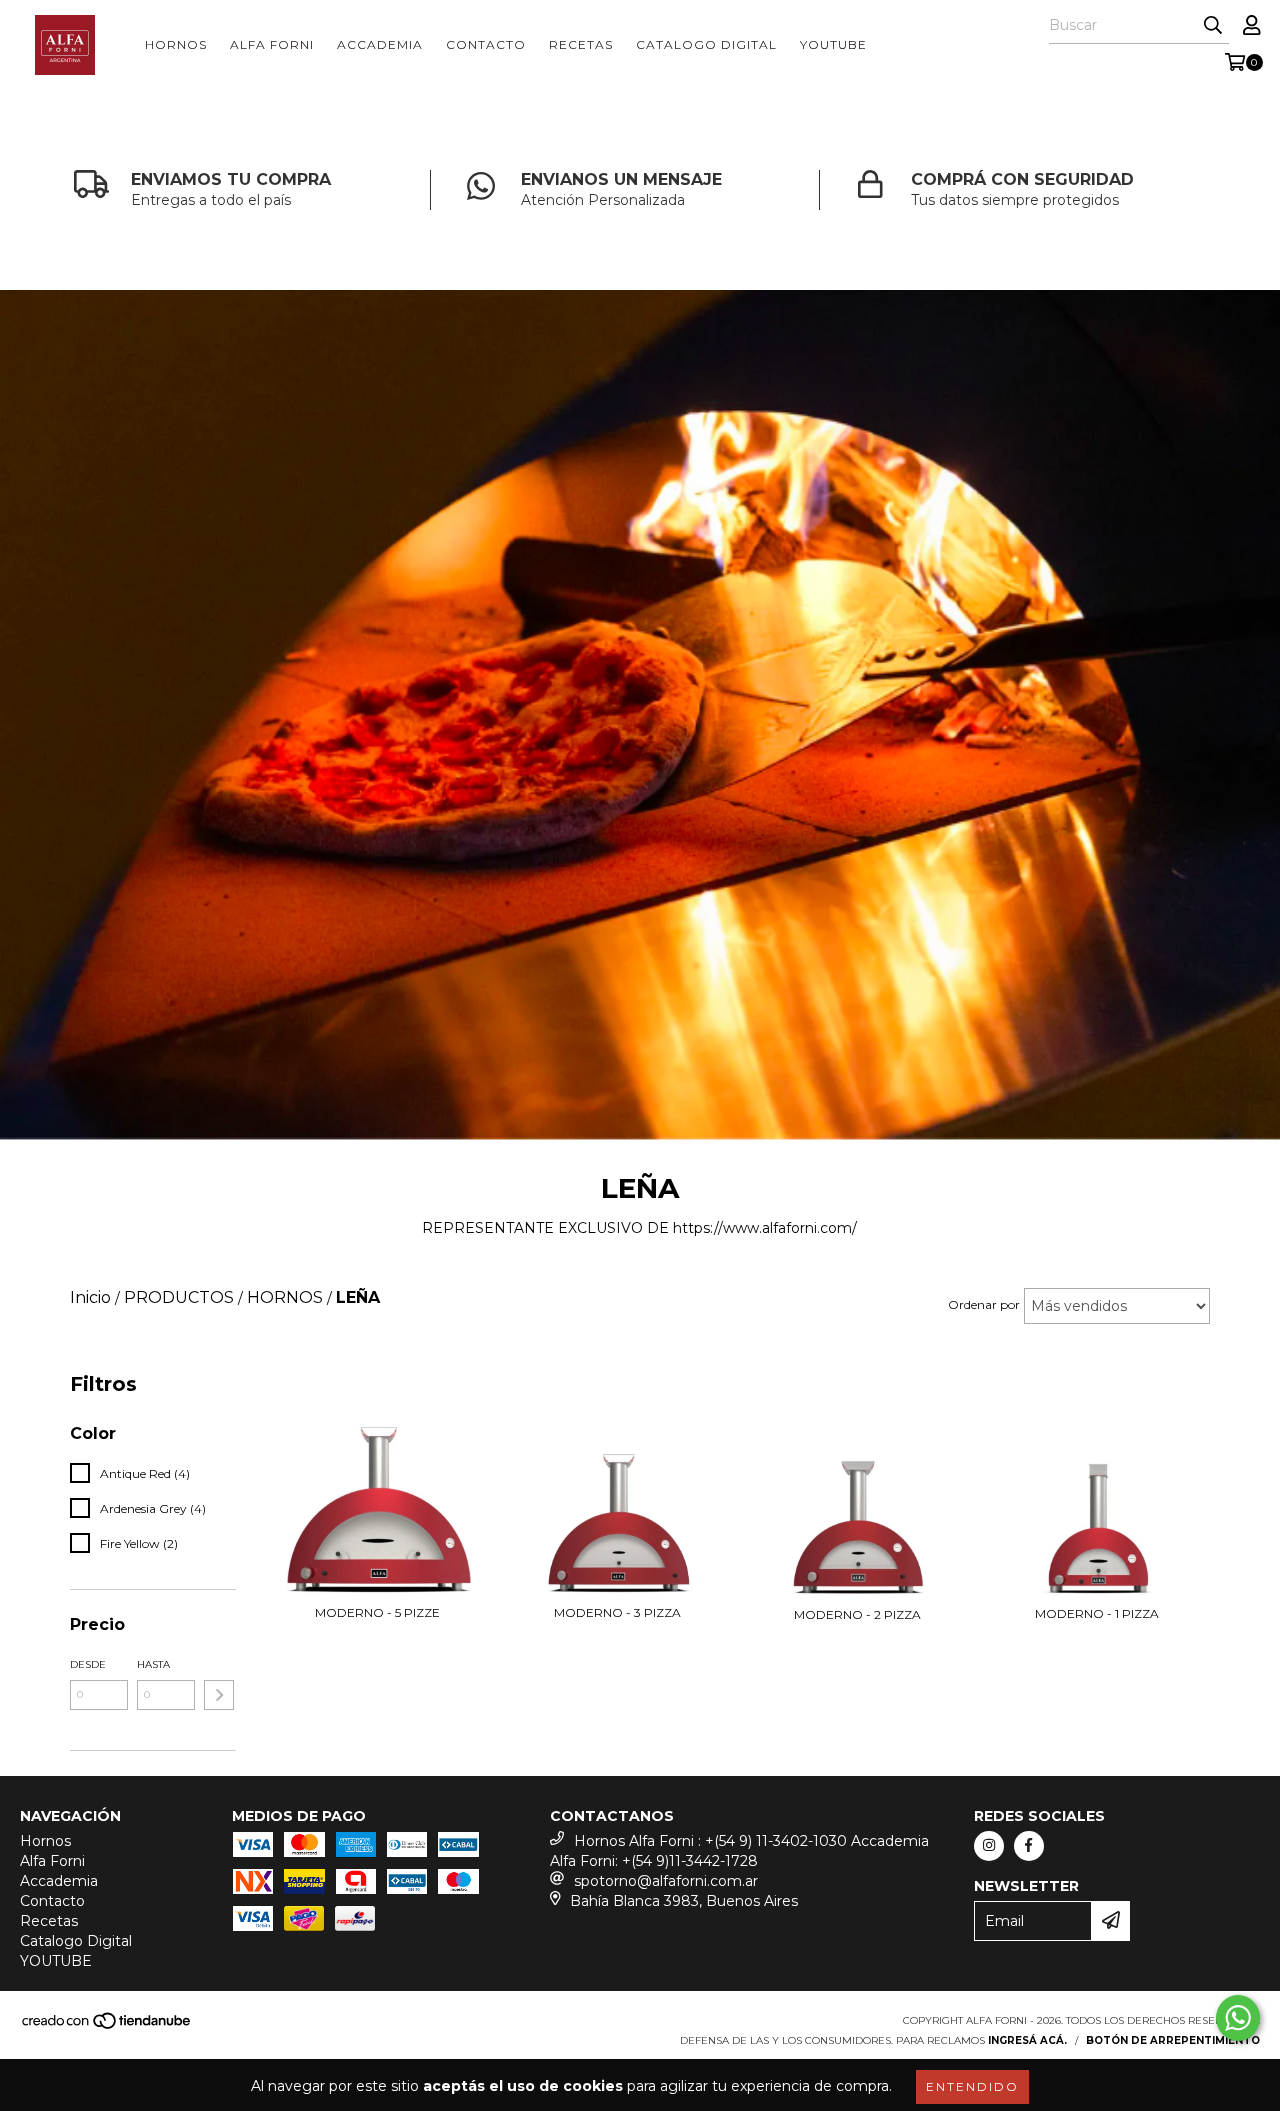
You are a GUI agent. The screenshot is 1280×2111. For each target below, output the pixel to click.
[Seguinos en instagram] (989, 1846)
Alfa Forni (272, 44)
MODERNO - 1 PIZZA (1097, 1613)
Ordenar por (984, 1304)
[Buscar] (1213, 26)
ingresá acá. (1027, 2040)
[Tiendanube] (107, 2026)
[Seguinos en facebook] (1029, 1846)
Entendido (972, 2086)
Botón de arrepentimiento (1173, 2040)
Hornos (176, 44)
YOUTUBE (833, 44)
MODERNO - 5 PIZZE (377, 1612)
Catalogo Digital (706, 44)
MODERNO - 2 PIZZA (857, 1614)
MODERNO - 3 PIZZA (617, 1612)
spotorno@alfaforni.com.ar (666, 1881)
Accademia (380, 44)
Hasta (153, 1664)
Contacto (486, 44)
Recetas (581, 44)
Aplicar (219, 1695)
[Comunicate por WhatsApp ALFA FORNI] (1238, 2018)
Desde (88, 1664)
